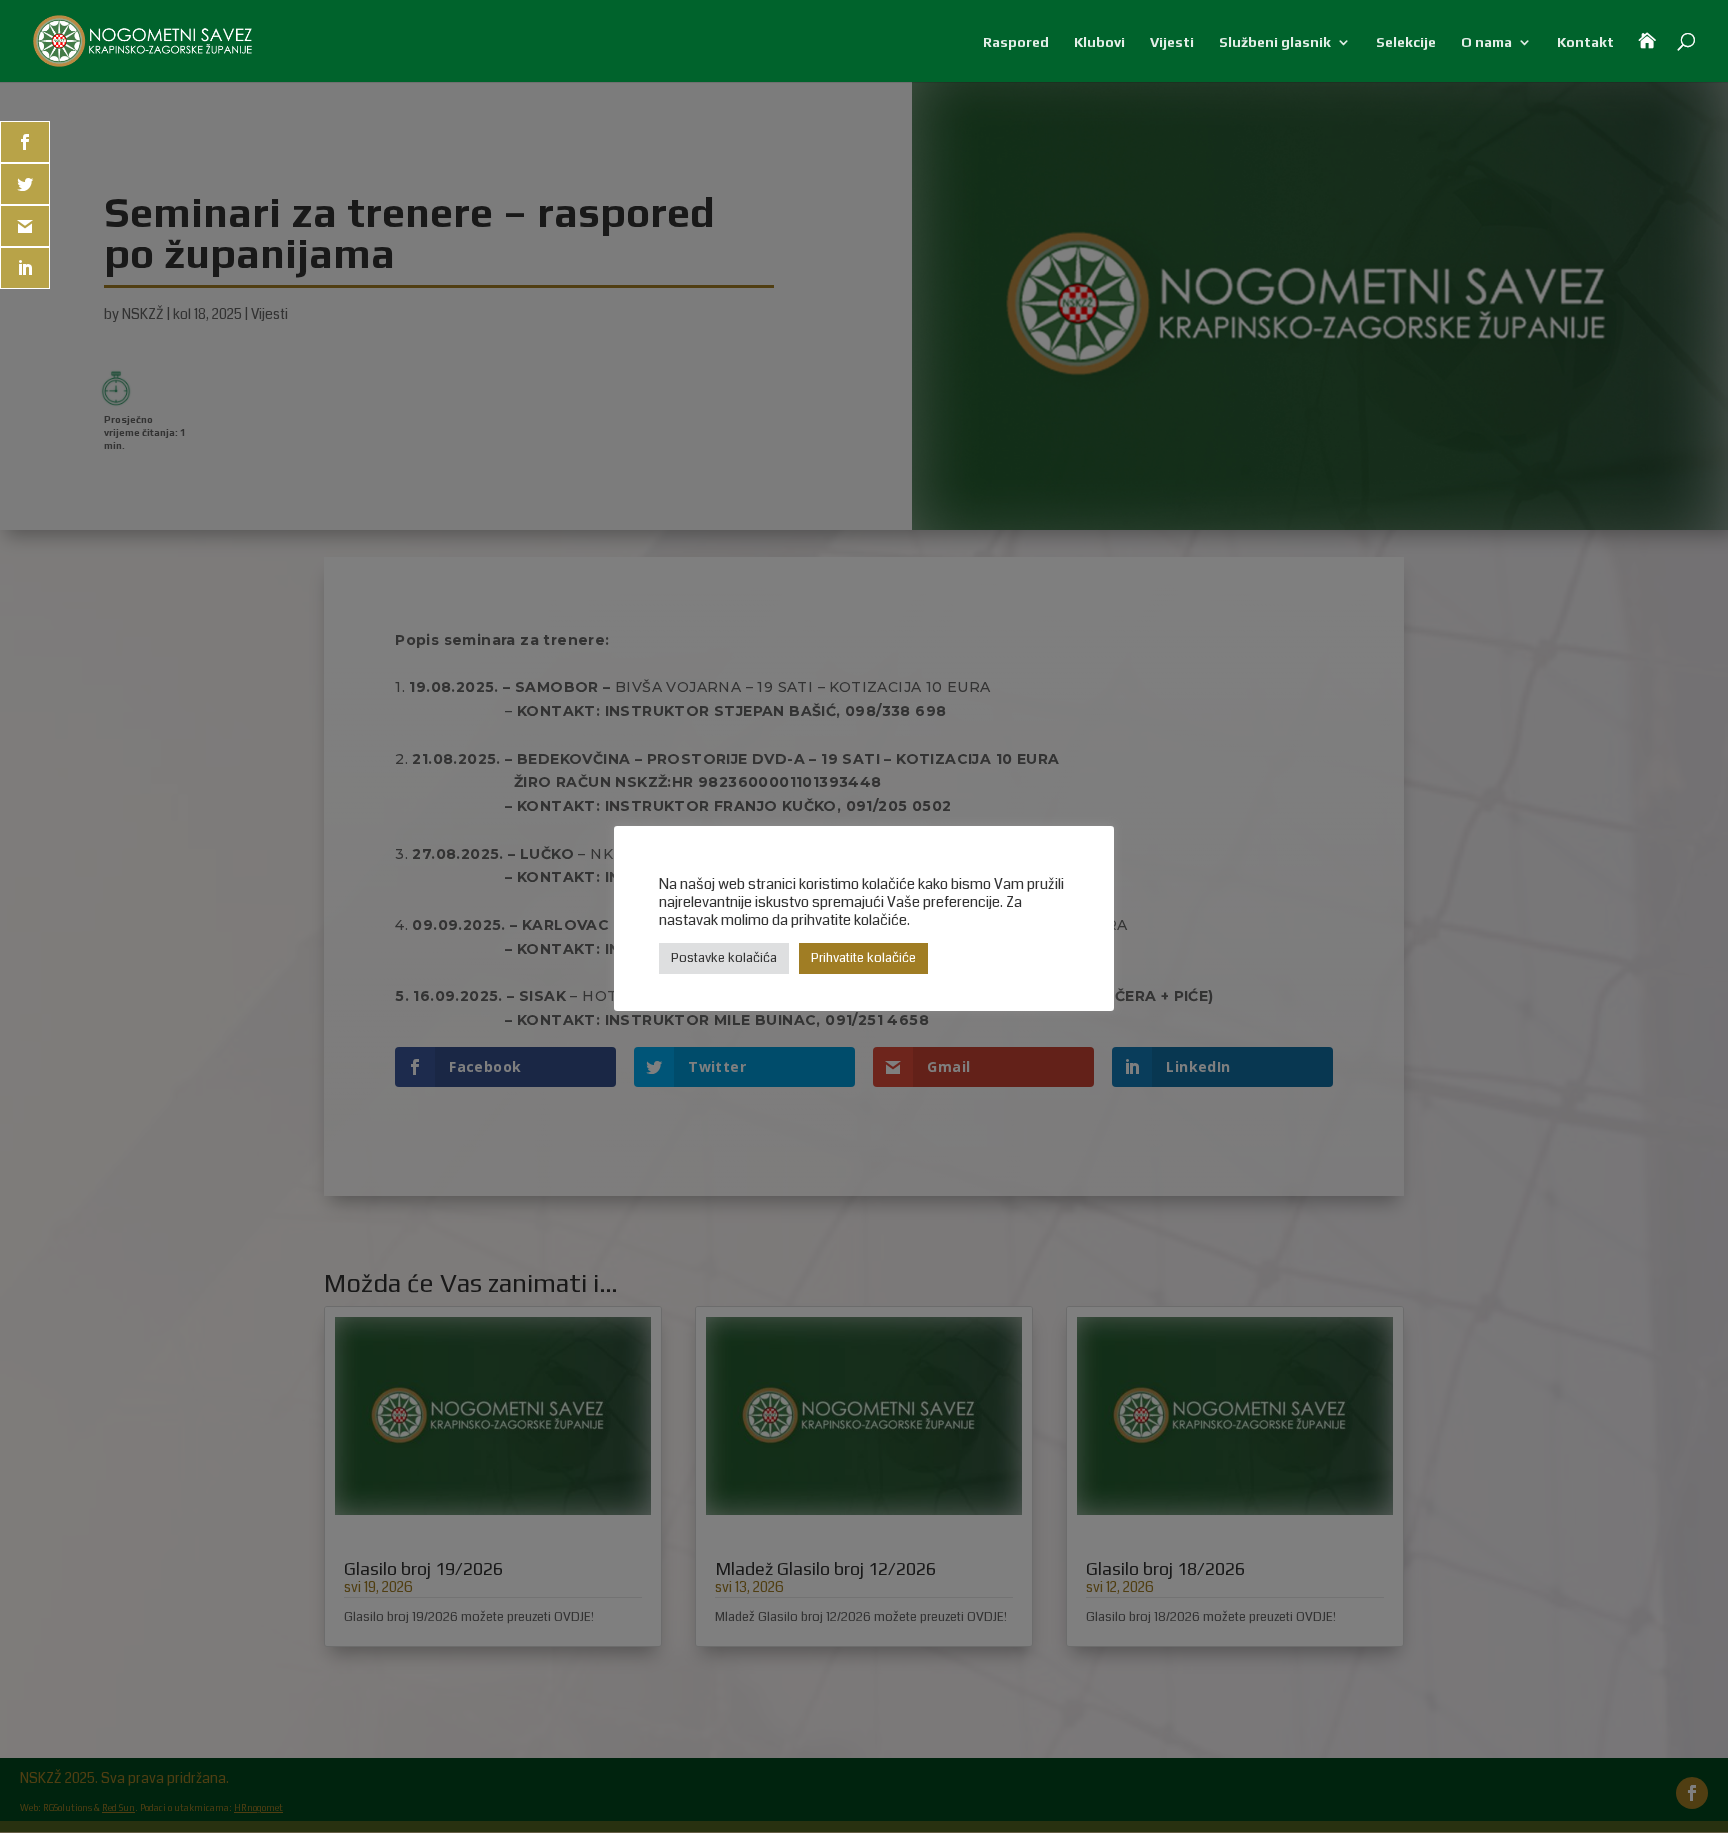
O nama (1486, 42)
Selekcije (1406, 42)
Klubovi (1099, 42)
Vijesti (1172, 42)
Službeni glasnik (1275, 42)
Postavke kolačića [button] (724, 958)
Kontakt (1585, 42)
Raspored (1016, 42)
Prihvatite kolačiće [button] (863, 958)
